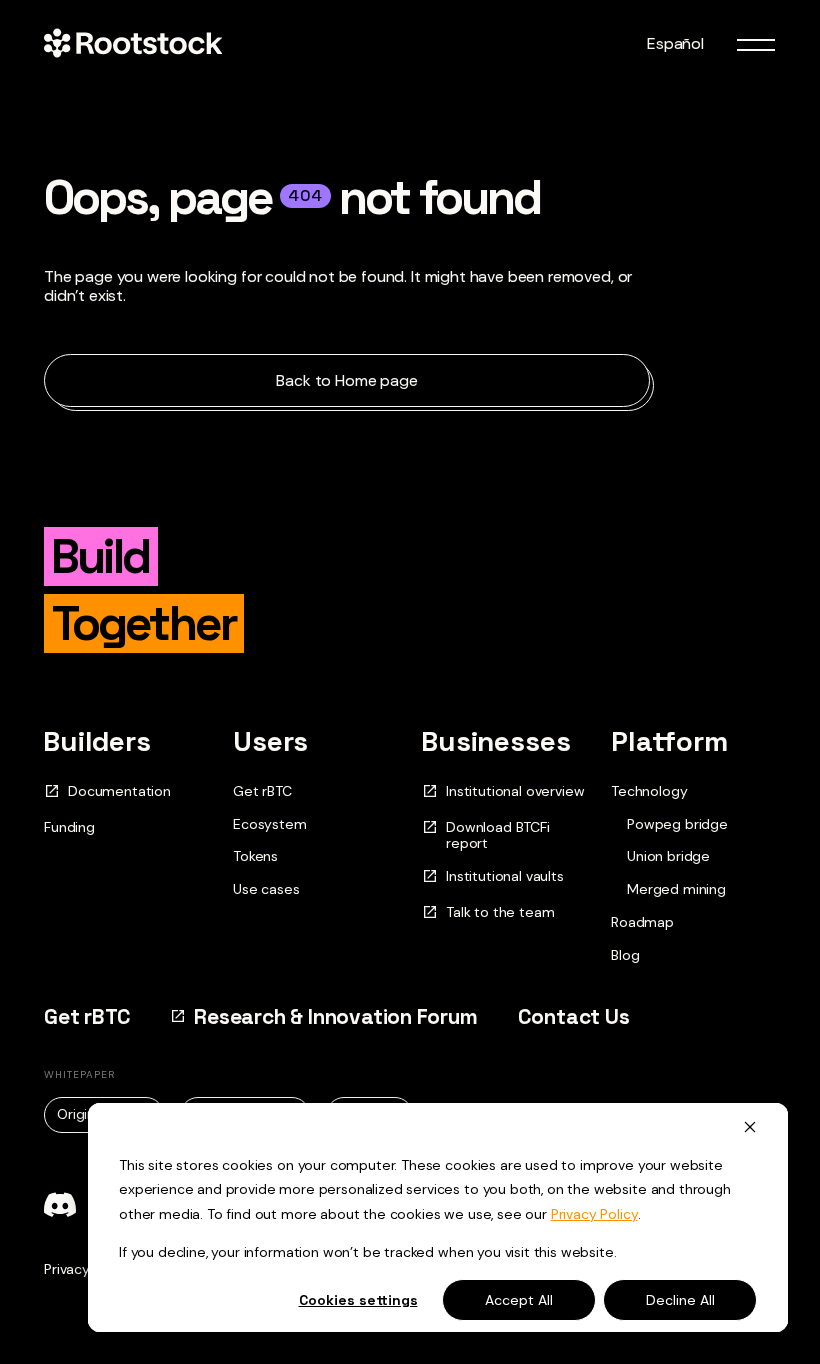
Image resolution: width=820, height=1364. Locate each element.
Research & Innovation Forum (335, 1016)
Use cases (266, 889)
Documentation (119, 791)
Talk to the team (500, 912)
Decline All (680, 1300)
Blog (625, 955)
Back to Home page (346, 380)
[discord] (60, 1205)
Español (675, 43)
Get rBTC (262, 791)
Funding (69, 827)
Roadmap (642, 922)
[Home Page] (133, 44)
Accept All (519, 1300)
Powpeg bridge (677, 824)
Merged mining (676, 889)
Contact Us (574, 1016)
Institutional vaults (505, 876)
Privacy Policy (594, 1214)
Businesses (496, 741)
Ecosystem (270, 824)
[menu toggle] (756, 44)
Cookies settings (358, 1300)
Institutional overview (515, 791)
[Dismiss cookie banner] (750, 1126)
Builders (97, 741)
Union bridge (668, 856)
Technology (649, 791)
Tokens (255, 856)
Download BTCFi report (498, 836)
